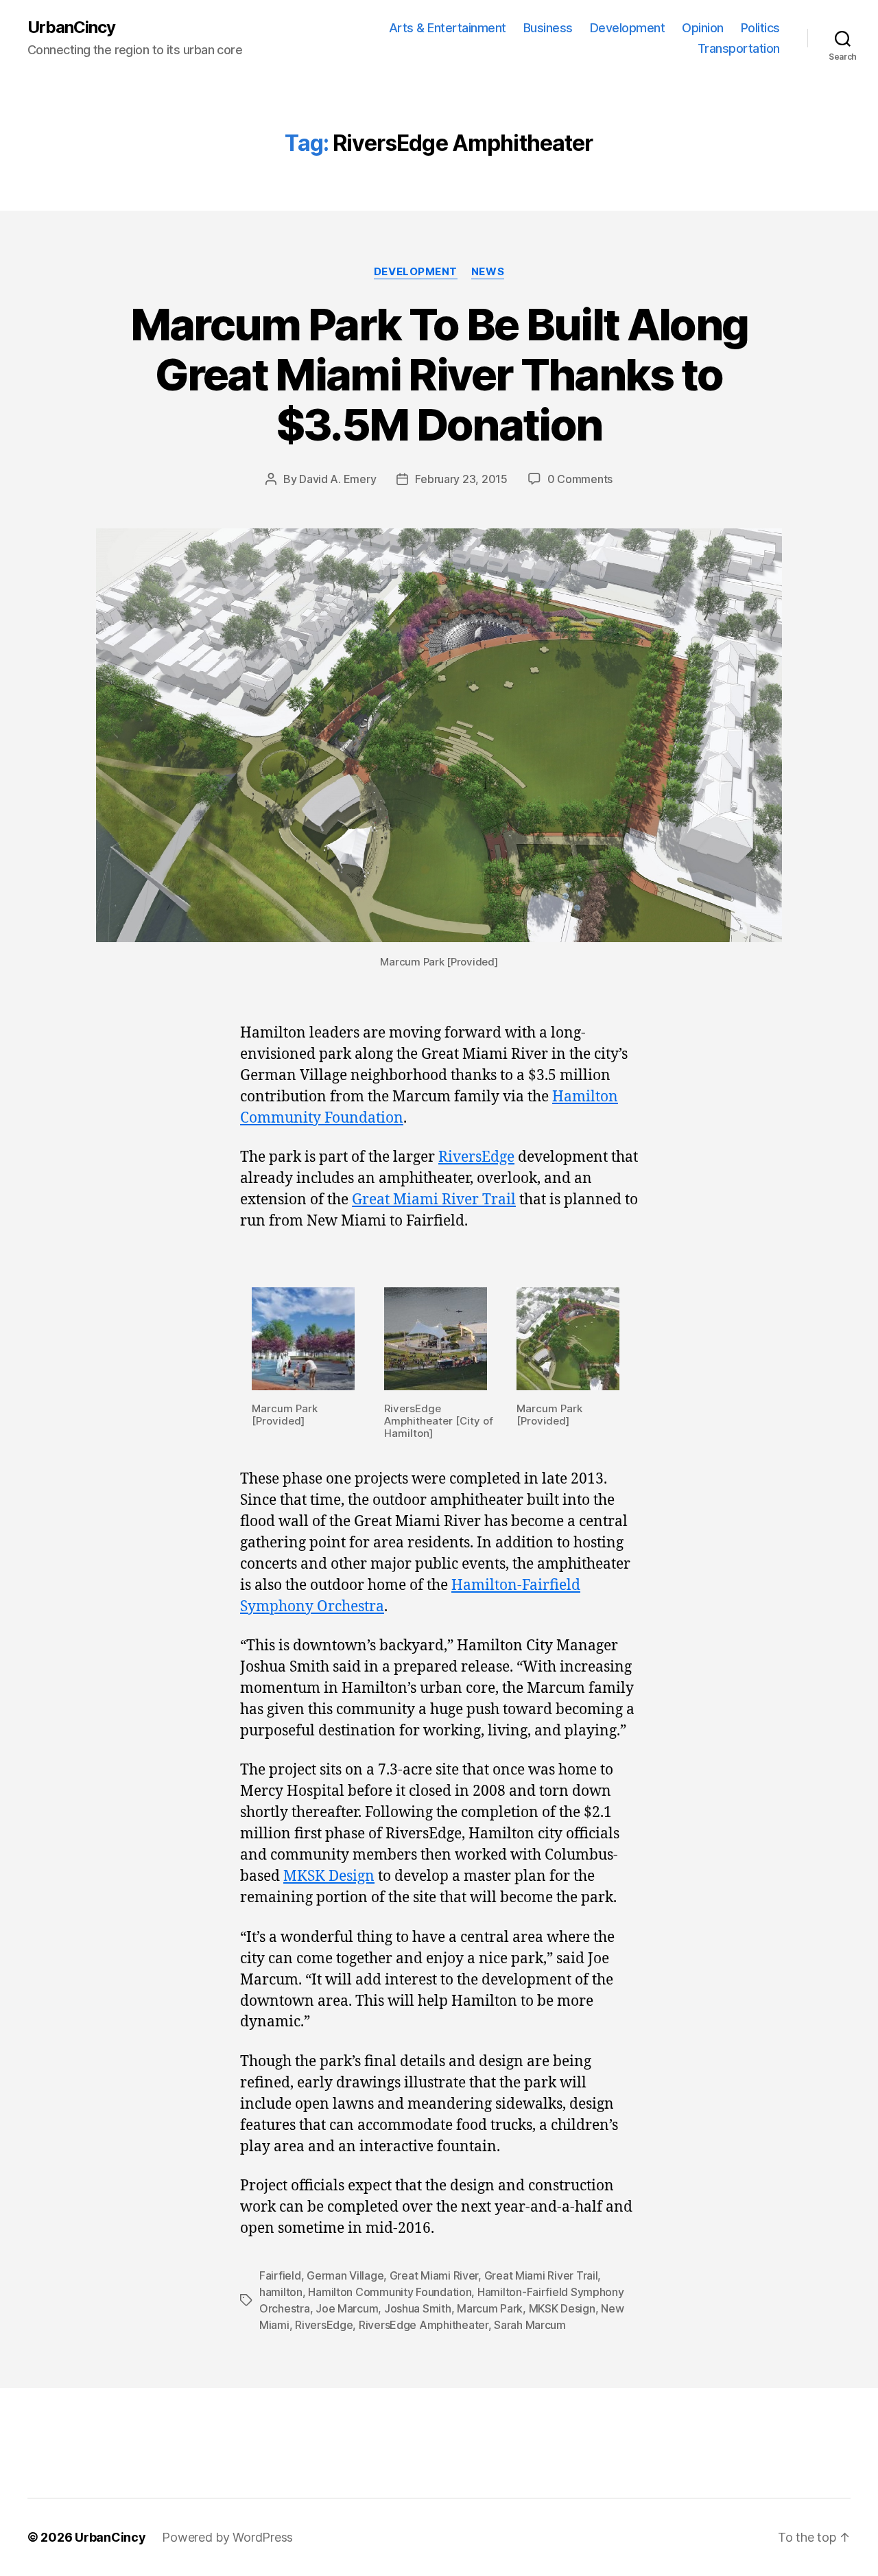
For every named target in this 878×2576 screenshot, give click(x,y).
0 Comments (580, 479)
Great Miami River (434, 2275)
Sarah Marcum (530, 2325)
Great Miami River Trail (434, 1200)
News (488, 272)
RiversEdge (476, 1157)
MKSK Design (329, 1876)
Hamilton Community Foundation (390, 2292)
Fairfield (280, 2275)
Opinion (703, 28)
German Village (345, 2275)
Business (548, 28)
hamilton (281, 2292)
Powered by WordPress (227, 2537)
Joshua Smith (418, 2308)
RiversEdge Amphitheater (424, 2325)
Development (628, 28)
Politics (760, 28)
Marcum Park (490, 2308)
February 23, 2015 (461, 479)
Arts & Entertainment (448, 28)
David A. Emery (337, 479)
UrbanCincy (71, 27)
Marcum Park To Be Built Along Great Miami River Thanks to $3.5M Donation (439, 374)
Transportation (739, 48)
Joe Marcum (347, 2308)
